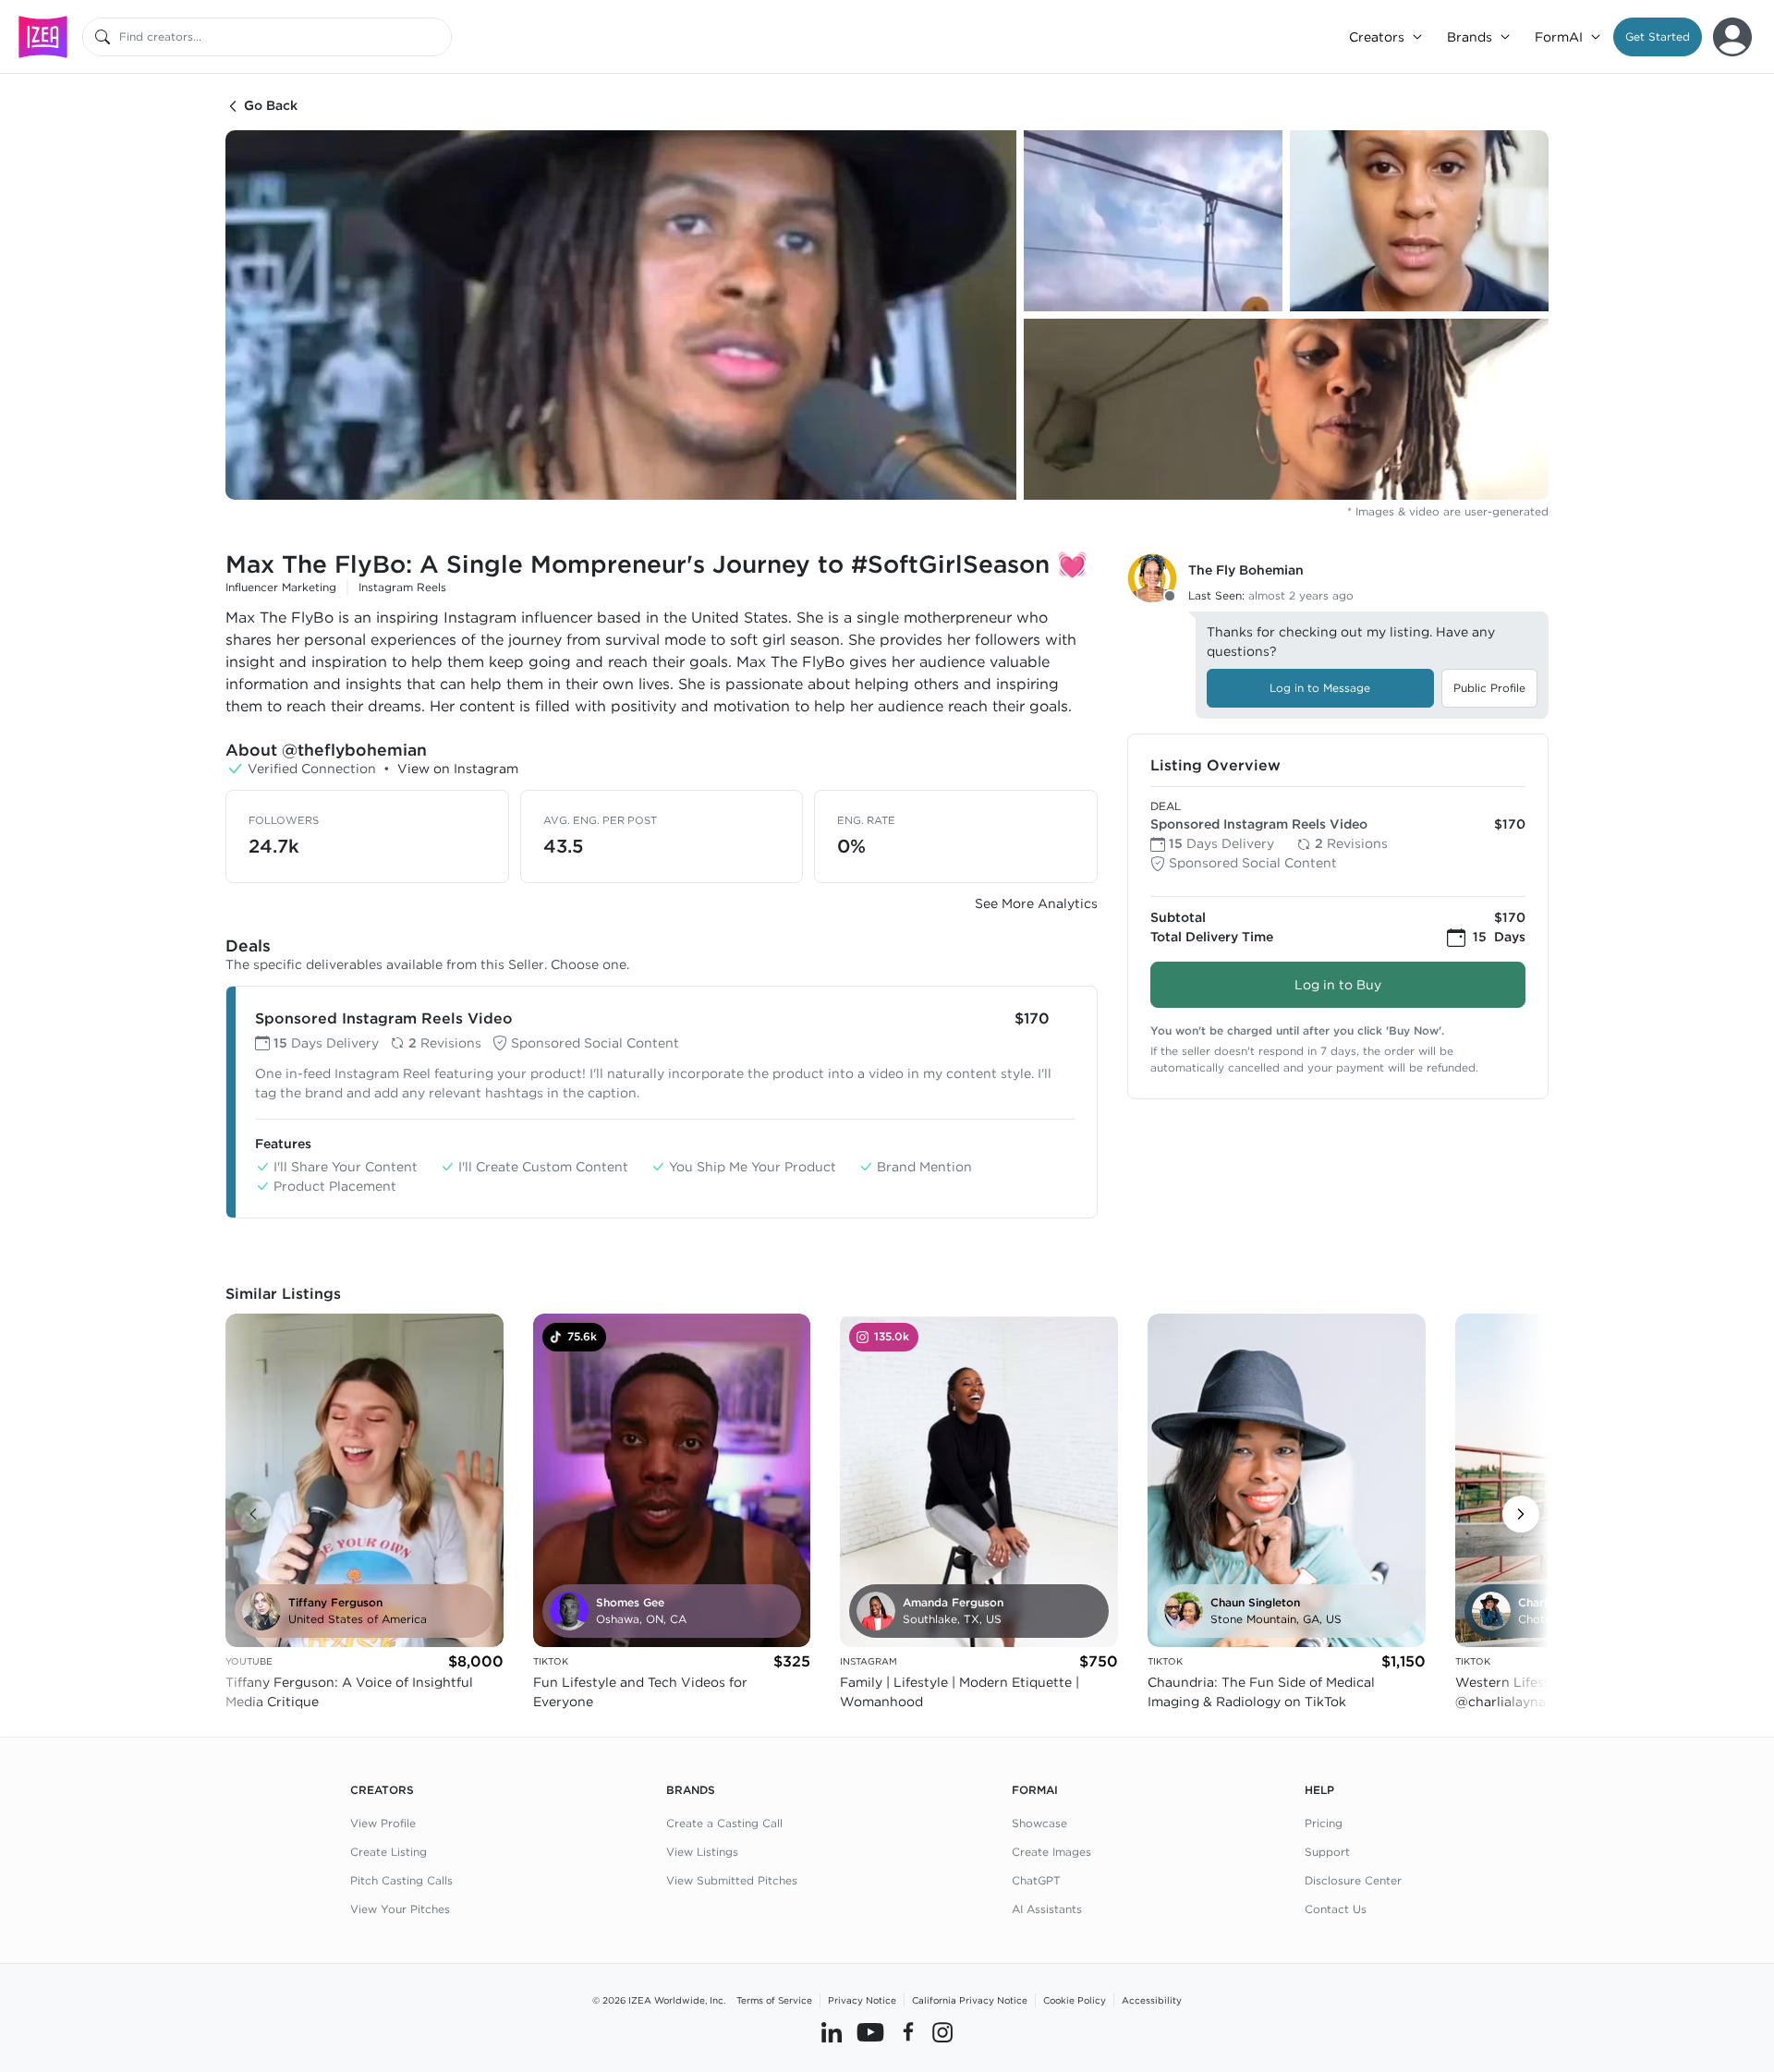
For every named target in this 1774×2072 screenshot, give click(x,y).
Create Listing (389, 1852)
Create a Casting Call (724, 1823)
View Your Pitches (400, 1909)
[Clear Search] (439, 37)
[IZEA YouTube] (870, 2032)
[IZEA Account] (1732, 37)
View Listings (702, 1852)
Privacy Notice (862, 2000)
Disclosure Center (1353, 1880)
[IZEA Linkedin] (832, 2032)
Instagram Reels (402, 587)
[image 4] (1286, 409)
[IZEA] (43, 36)
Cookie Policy (1075, 2000)
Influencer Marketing (281, 587)
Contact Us (1336, 1909)
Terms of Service (774, 2000)
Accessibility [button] (1152, 2000)
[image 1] (621, 315)
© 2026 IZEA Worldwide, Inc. (659, 2000)
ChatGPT (1036, 1880)
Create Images (1051, 1852)
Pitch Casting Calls (401, 1880)
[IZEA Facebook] (908, 2032)
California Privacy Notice (970, 2000)
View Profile (383, 1823)
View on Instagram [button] (458, 769)
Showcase (1039, 1823)
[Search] (103, 37)
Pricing (1324, 1823)
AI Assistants (1047, 1909)
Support (1327, 1852)
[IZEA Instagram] (942, 2032)
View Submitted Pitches (732, 1880)
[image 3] (1419, 221)
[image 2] (1153, 221)
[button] (1658, 37)
